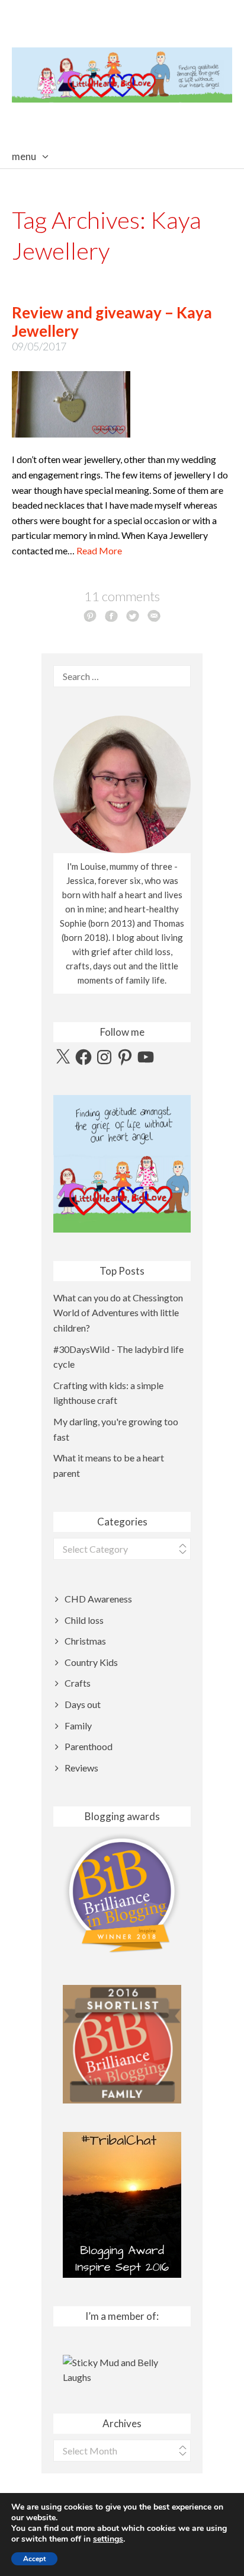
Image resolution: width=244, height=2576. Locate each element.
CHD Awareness (98, 1599)
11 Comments (122, 596)
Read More (99, 550)
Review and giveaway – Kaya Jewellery (112, 322)
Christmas (85, 1641)
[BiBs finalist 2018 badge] (122, 1893)
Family (78, 1726)
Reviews (81, 1768)
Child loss (84, 1620)
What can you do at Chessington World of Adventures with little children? (118, 1313)
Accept (34, 2559)
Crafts (78, 1683)
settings (108, 2539)
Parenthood (89, 1746)
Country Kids (91, 1662)
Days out (83, 1704)
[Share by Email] (154, 615)
